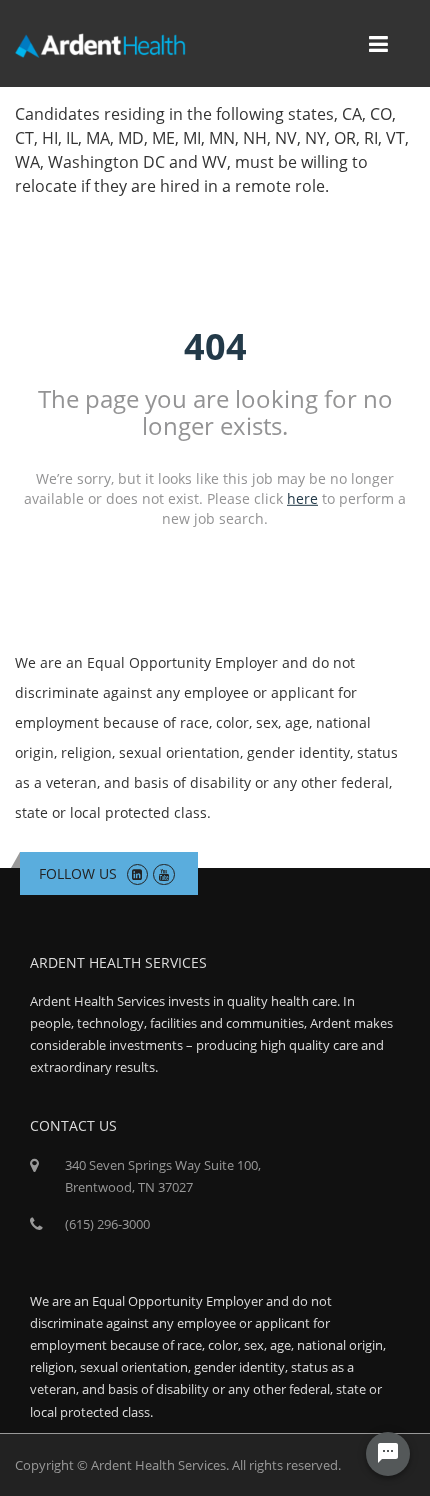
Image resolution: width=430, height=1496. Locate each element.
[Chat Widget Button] (388, 1454)
